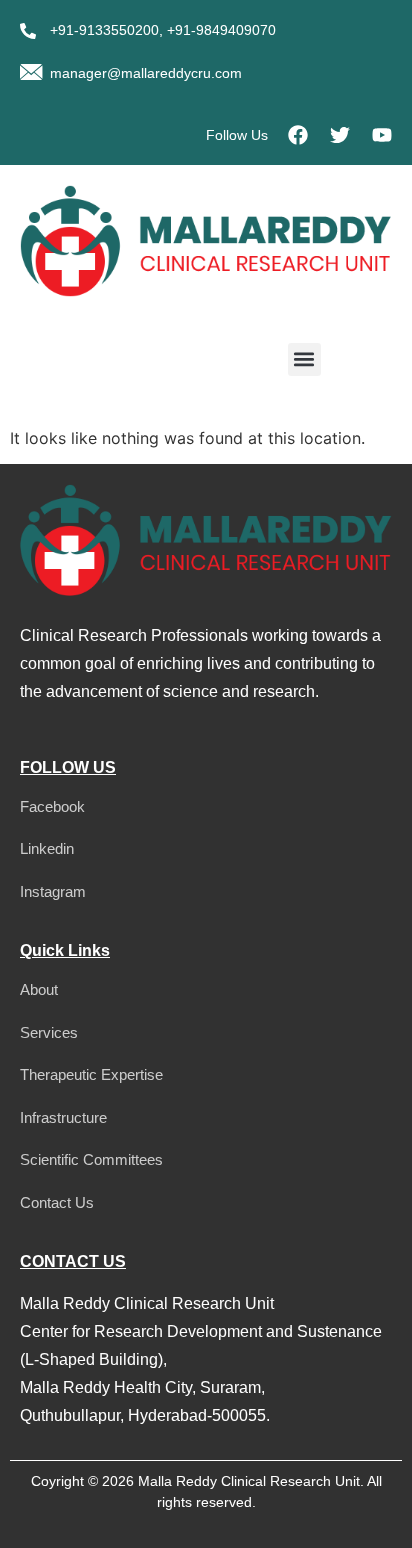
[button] (304, 359)
